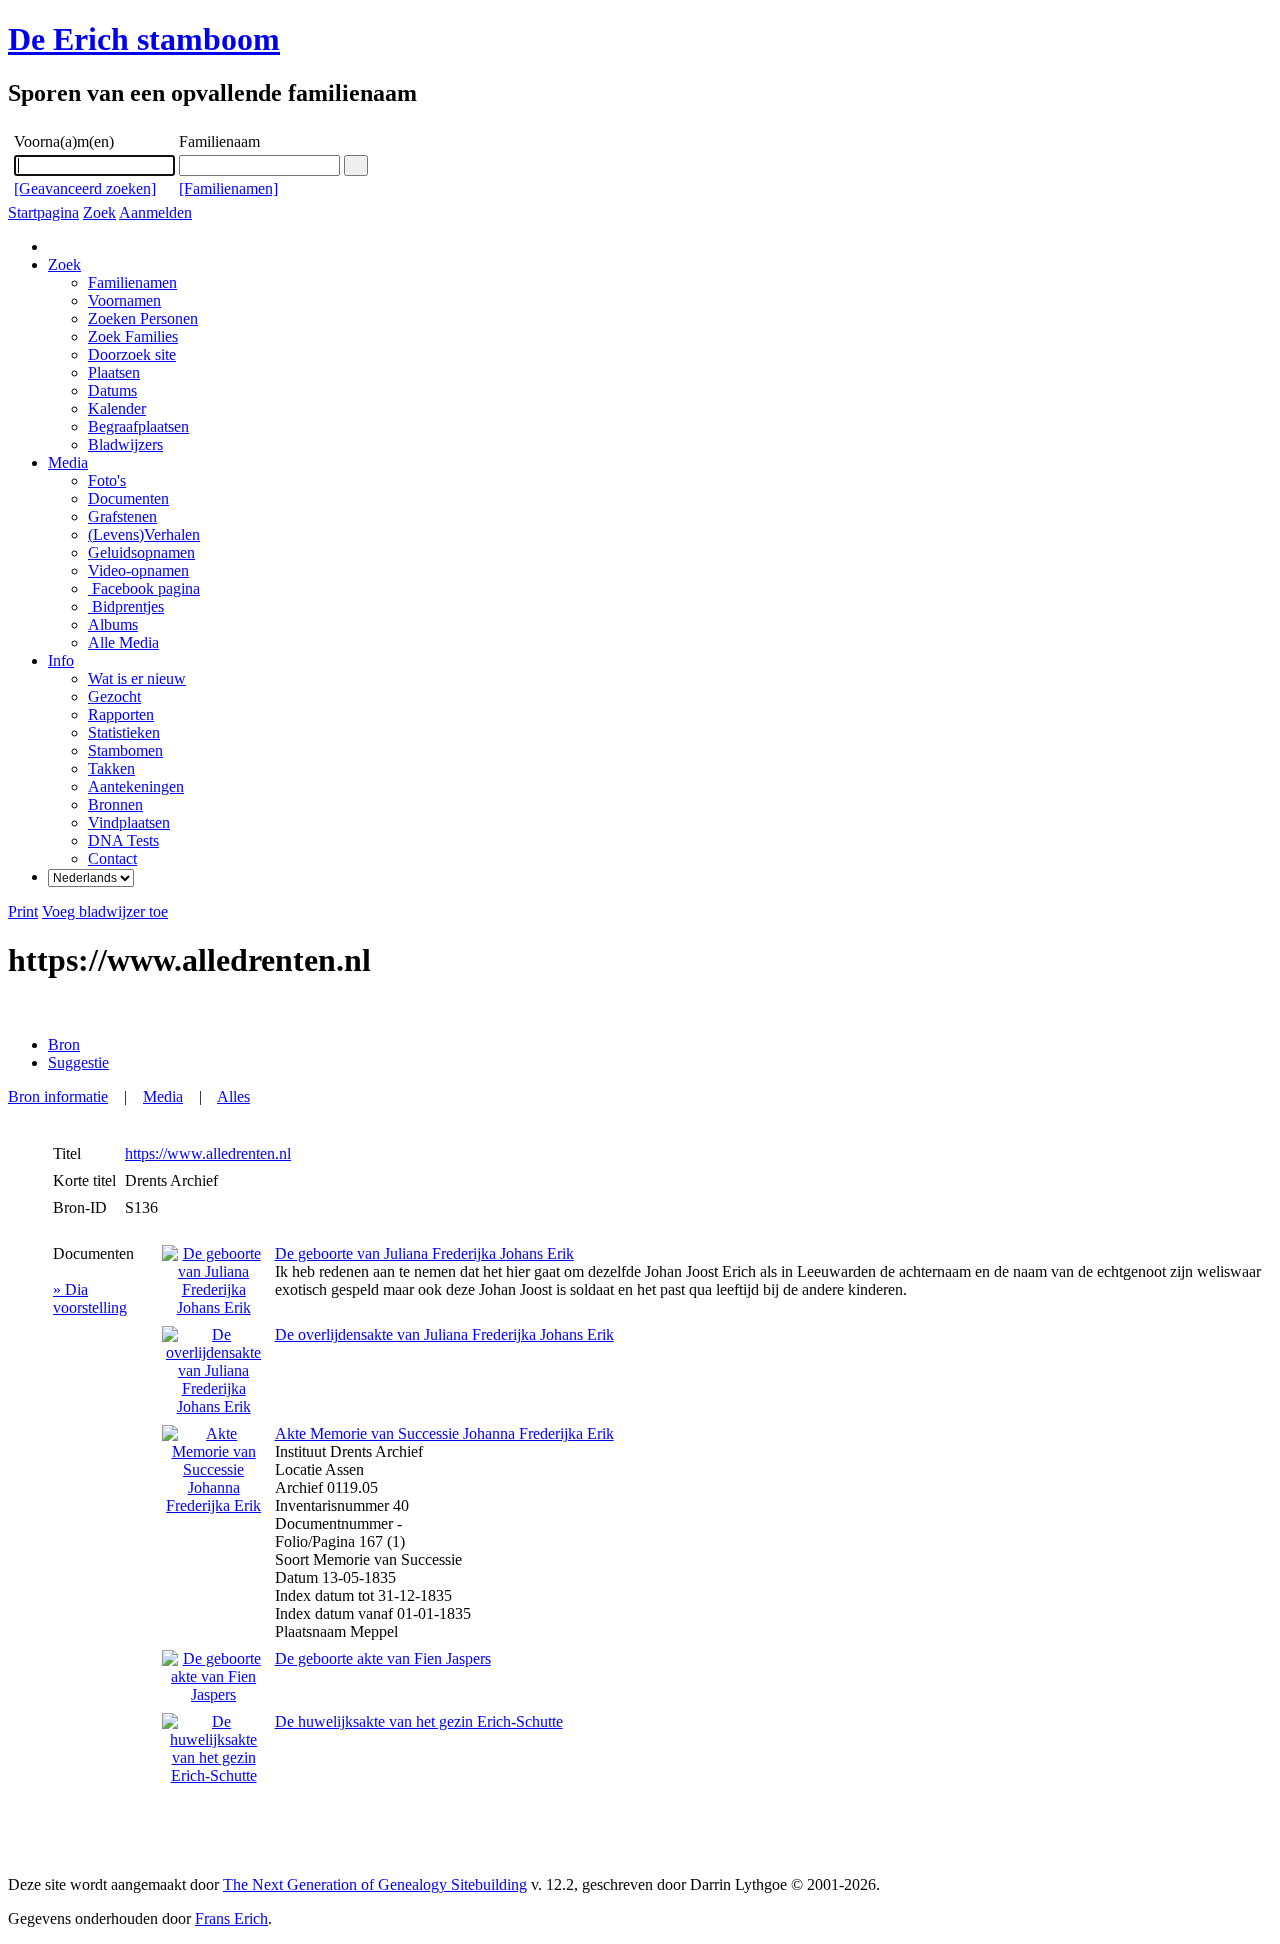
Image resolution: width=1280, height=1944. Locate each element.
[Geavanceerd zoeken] (85, 188)
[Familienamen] (228, 188)
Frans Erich (231, 1918)
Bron (64, 1044)
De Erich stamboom (144, 39)
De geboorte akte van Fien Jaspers (383, 1658)
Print (23, 911)
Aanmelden (155, 212)
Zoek (99, 212)
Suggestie (78, 1062)
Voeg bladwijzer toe (105, 911)
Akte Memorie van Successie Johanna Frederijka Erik (444, 1433)
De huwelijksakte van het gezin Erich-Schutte (419, 1721)
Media (68, 462)
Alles (233, 1096)
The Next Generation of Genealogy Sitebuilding (375, 1884)
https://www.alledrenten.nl (208, 1153)
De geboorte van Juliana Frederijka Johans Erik (424, 1253)
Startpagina (43, 212)
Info (61, 660)
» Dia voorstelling (90, 1298)
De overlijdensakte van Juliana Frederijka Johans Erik (444, 1334)
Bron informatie (58, 1096)
